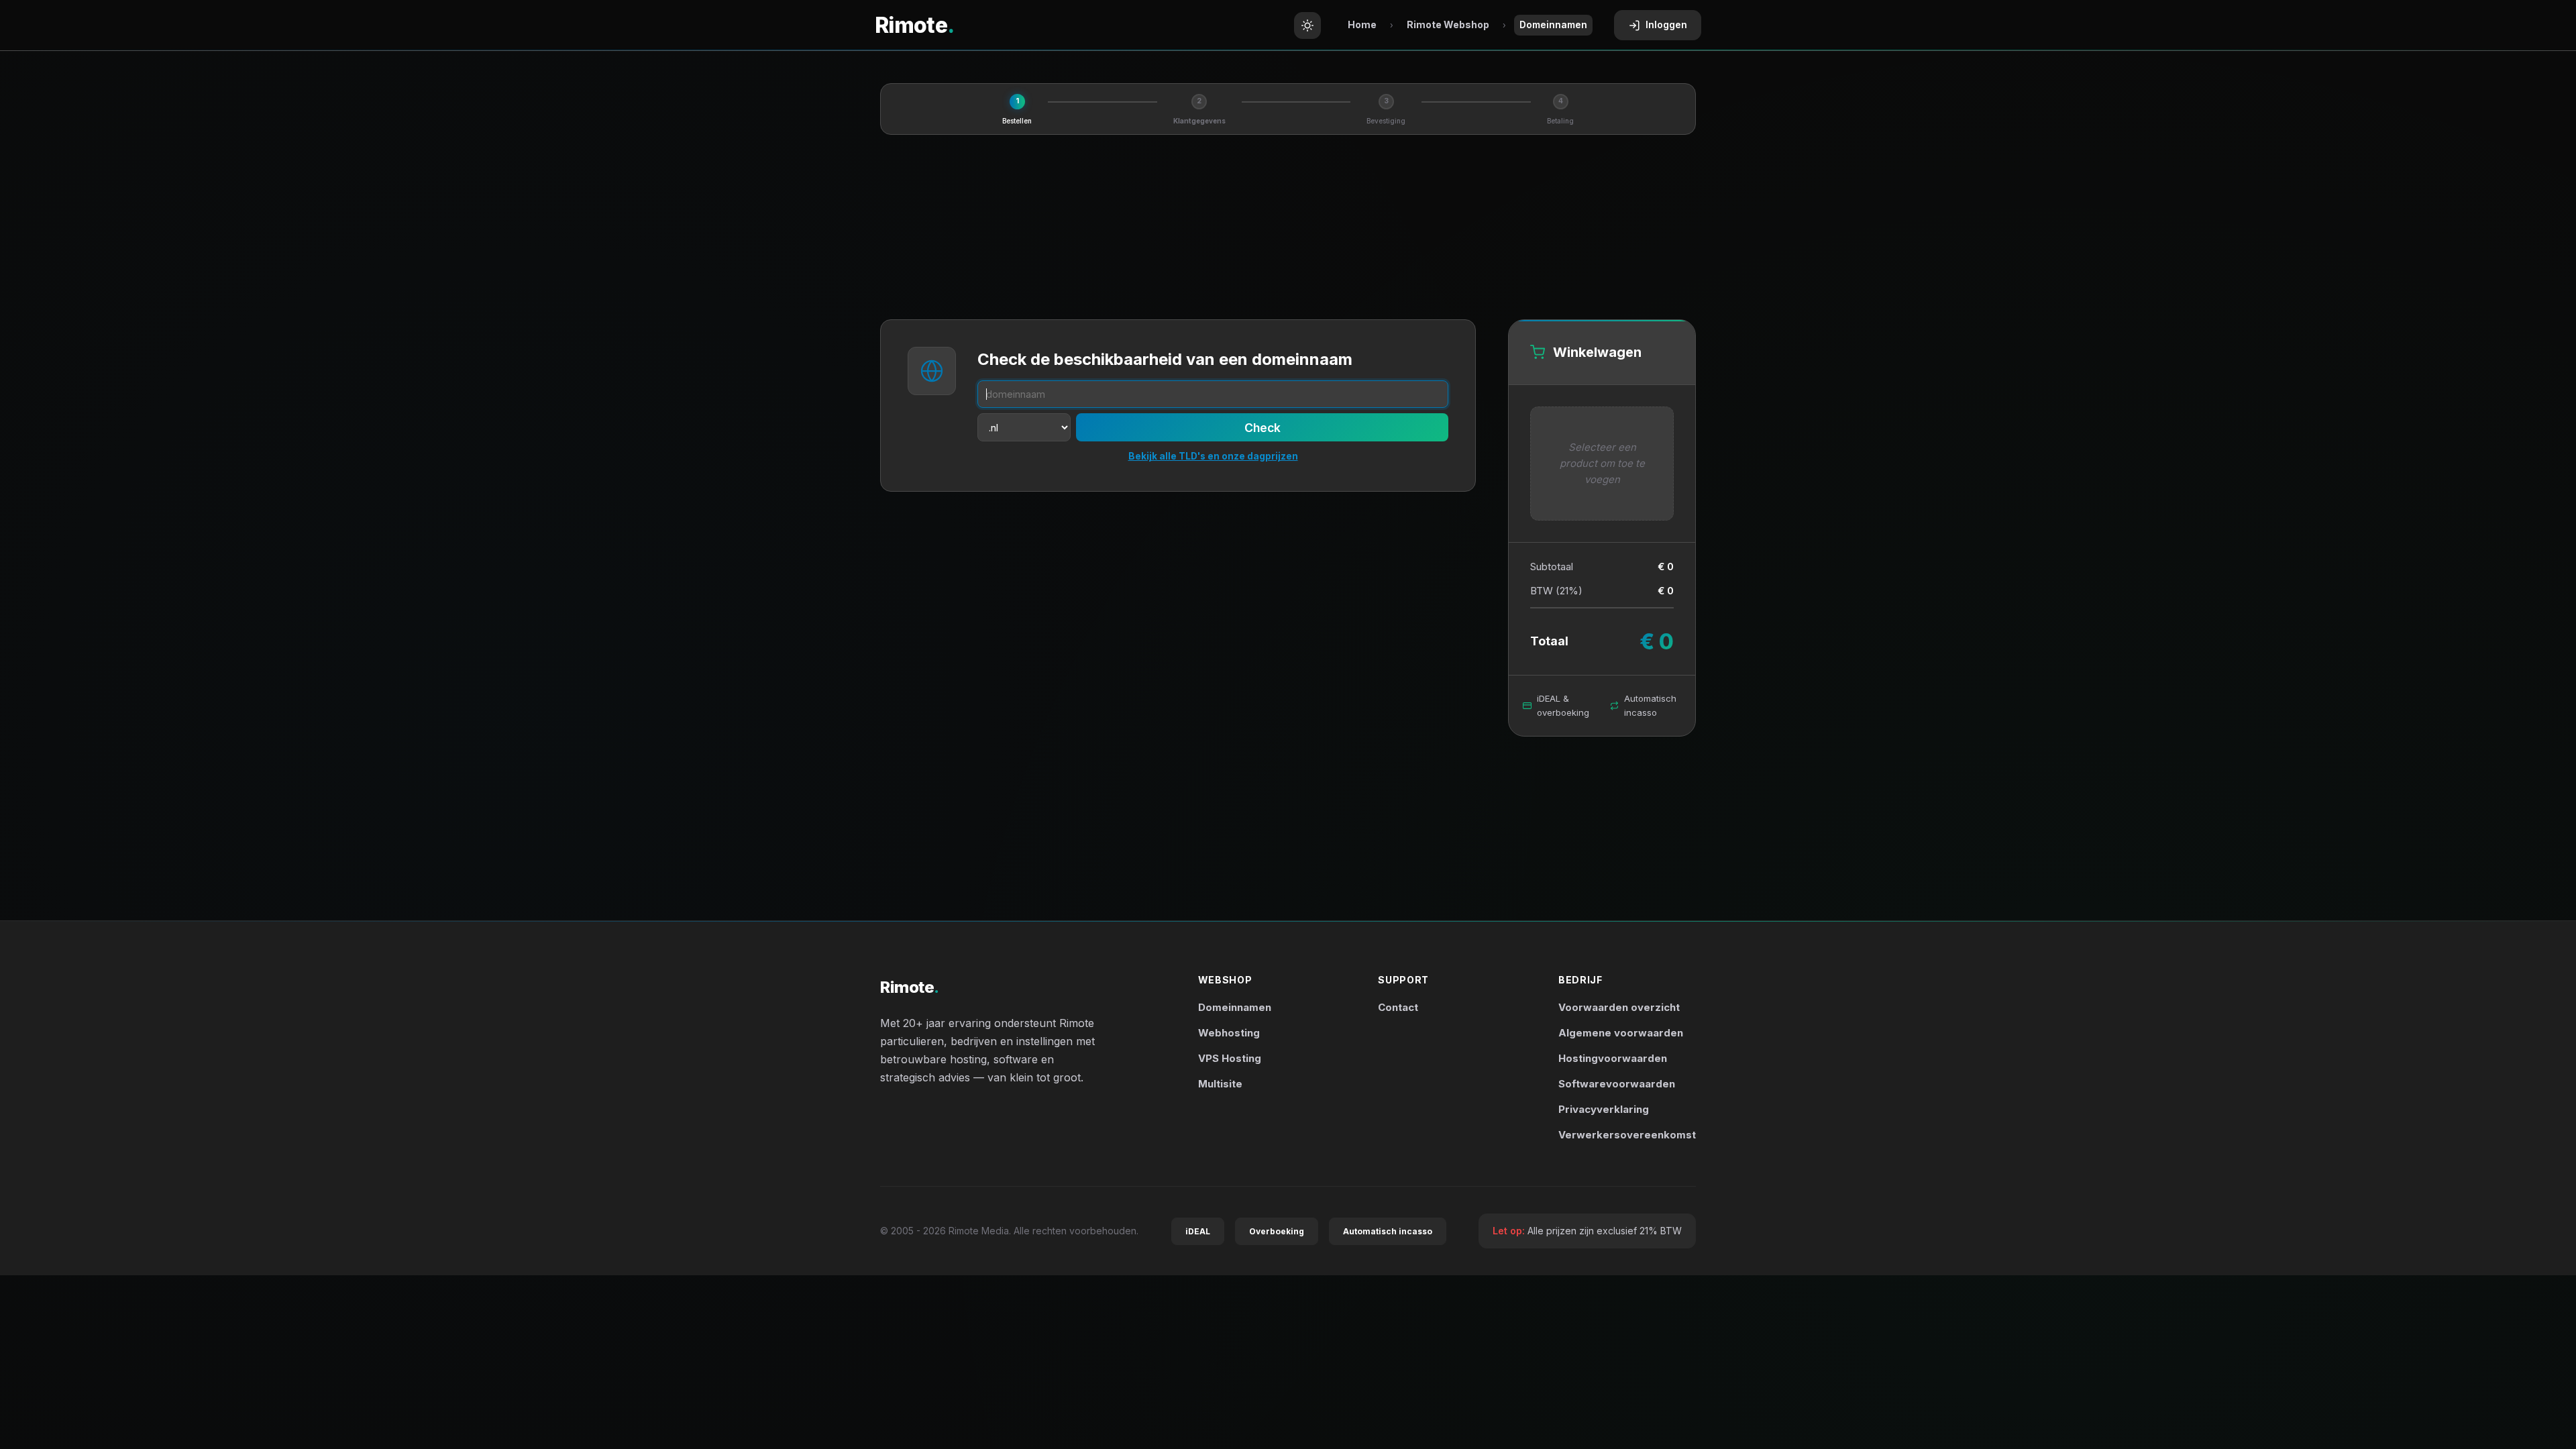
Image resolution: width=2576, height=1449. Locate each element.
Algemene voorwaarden (1621, 1033)
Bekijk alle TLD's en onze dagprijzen (1213, 456)
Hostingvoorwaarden (1613, 1058)
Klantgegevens (1199, 121)
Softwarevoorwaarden (1617, 1084)
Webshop (1225, 980)
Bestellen (1017, 121)
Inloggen (1666, 24)
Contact (1398, 1007)
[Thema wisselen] (1307, 25)
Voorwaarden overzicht (1619, 1007)
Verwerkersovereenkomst (1627, 1135)
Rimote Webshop (1448, 24)
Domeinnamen (1235, 1007)
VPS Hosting (1230, 1058)
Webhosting (1229, 1033)
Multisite (1220, 1084)
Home (1362, 24)
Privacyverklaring (1604, 1109)
